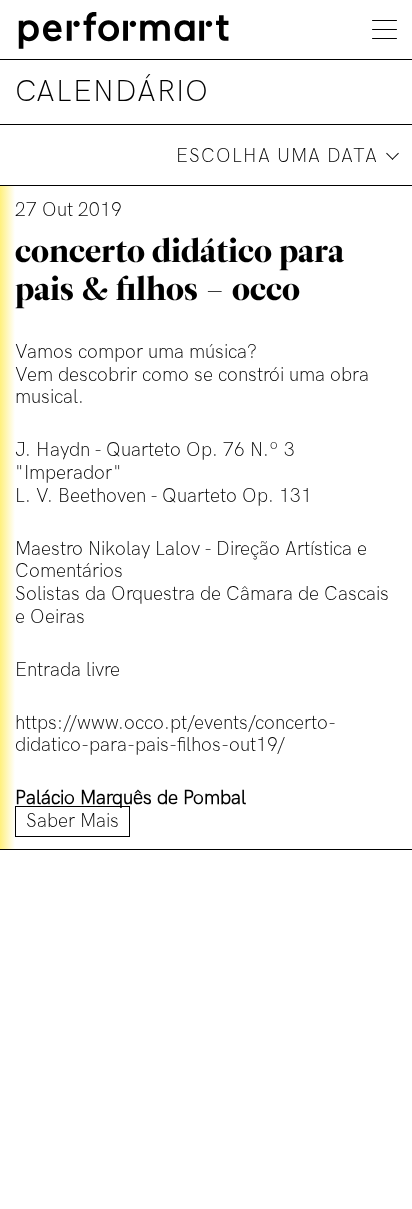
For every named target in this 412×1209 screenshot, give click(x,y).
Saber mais (72, 821)
